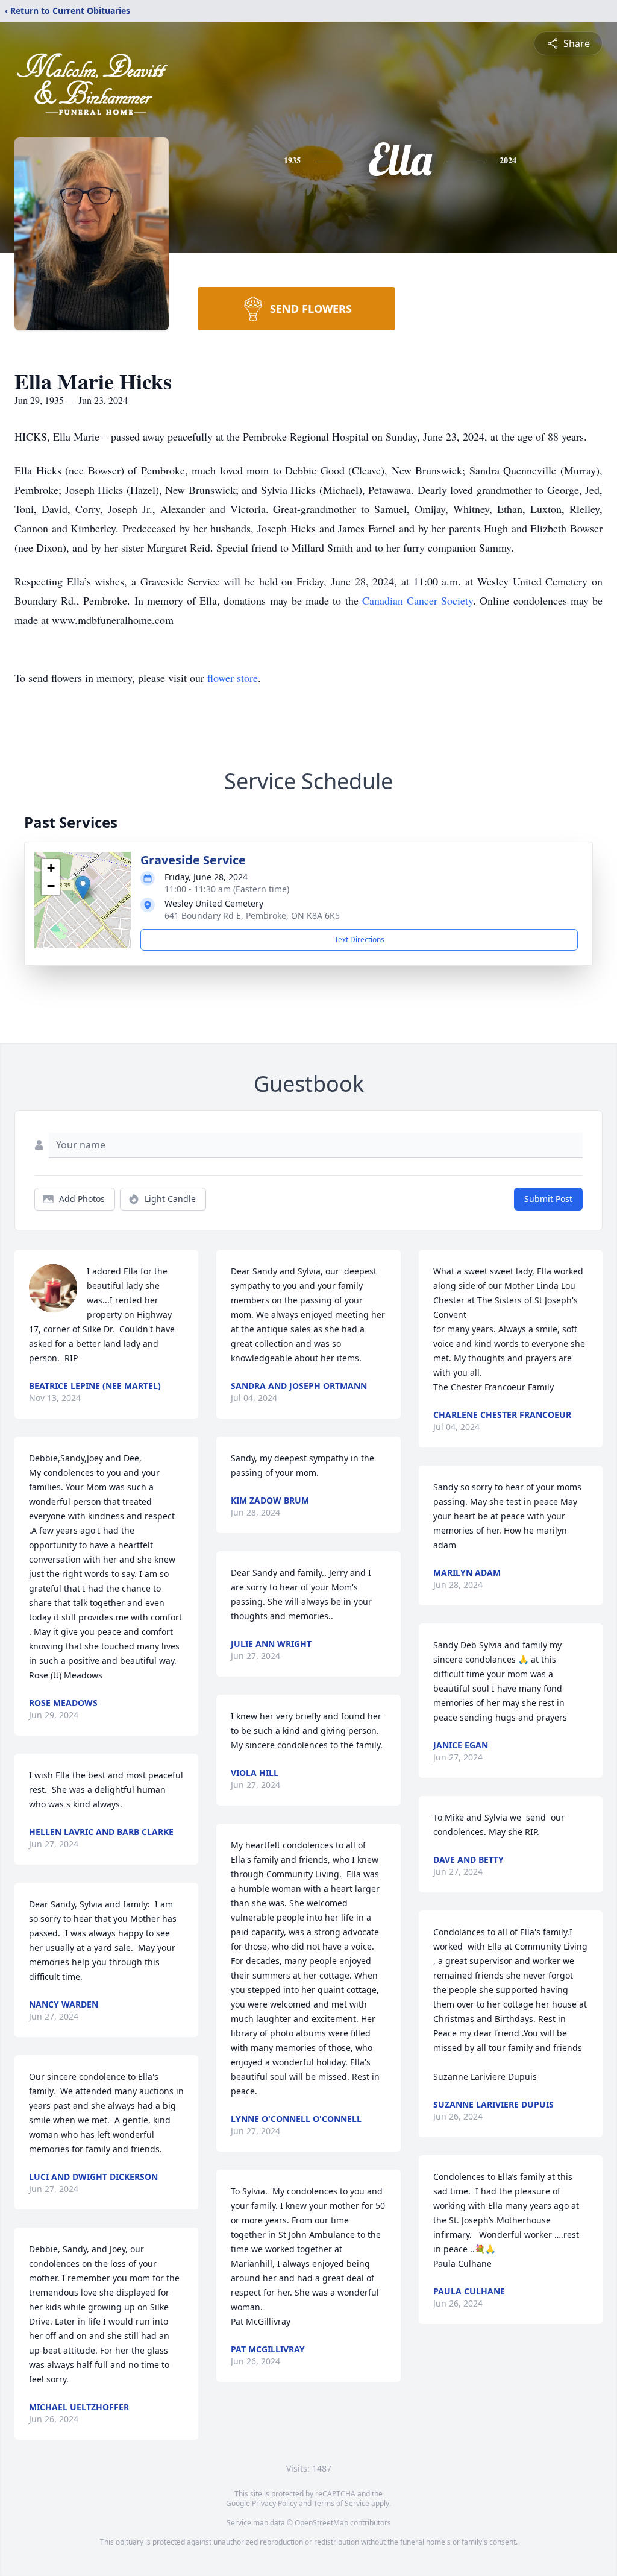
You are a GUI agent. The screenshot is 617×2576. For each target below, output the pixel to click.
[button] (83, 888)
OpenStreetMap (321, 2523)
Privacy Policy (274, 2503)
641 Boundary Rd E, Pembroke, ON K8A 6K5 (252, 915)
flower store (233, 678)
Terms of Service (341, 2503)
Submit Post (548, 1199)
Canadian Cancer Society (418, 600)
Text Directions (359, 940)
